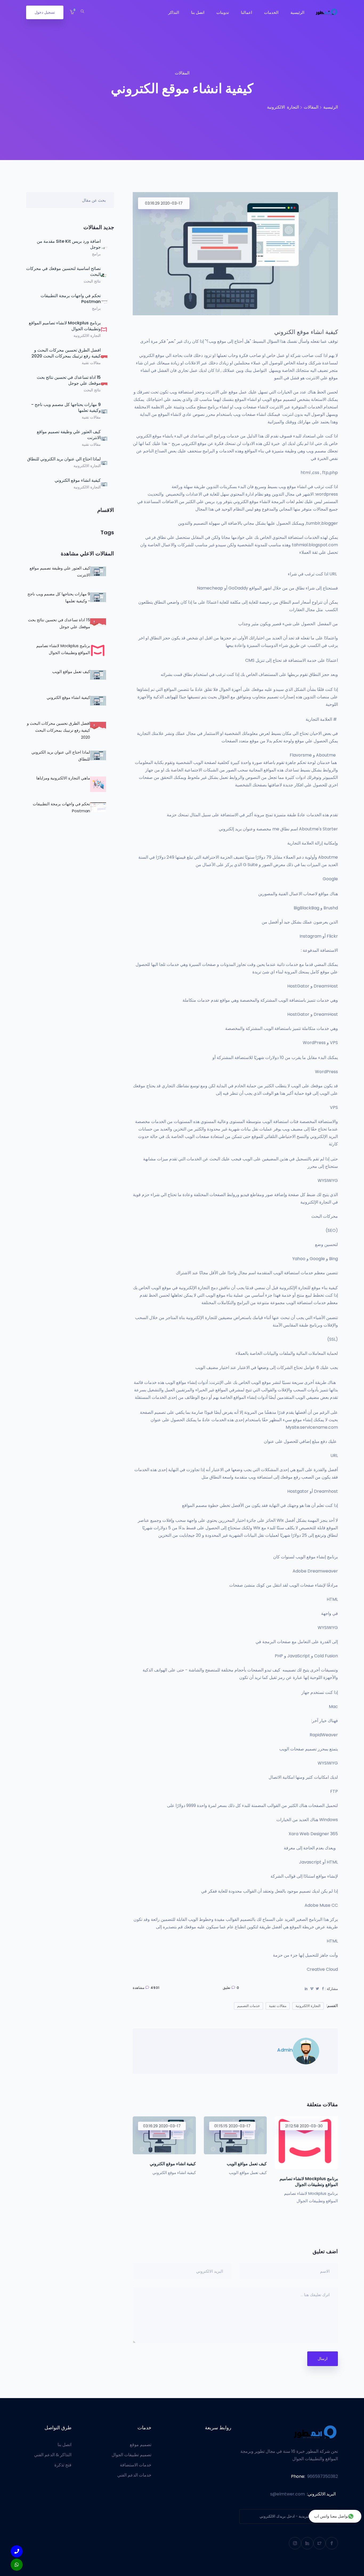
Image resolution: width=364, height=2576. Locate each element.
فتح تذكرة (63, 2465)
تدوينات (223, 12)
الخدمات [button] (271, 12)
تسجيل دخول (45, 12)
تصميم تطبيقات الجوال (132, 2455)
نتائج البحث (92, 281)
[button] (72, 12)
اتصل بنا (198, 12)
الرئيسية (297, 12)
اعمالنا (246, 12)
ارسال (323, 2359)
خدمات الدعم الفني (134, 2475)
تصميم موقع (141, 2445)
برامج (96, 254)
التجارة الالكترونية (87, 336)
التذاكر (174, 12)
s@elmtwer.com (288, 2494)
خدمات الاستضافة (136, 2465)
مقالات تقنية (91, 363)
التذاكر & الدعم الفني (53, 2455)
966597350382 (323, 2476)
